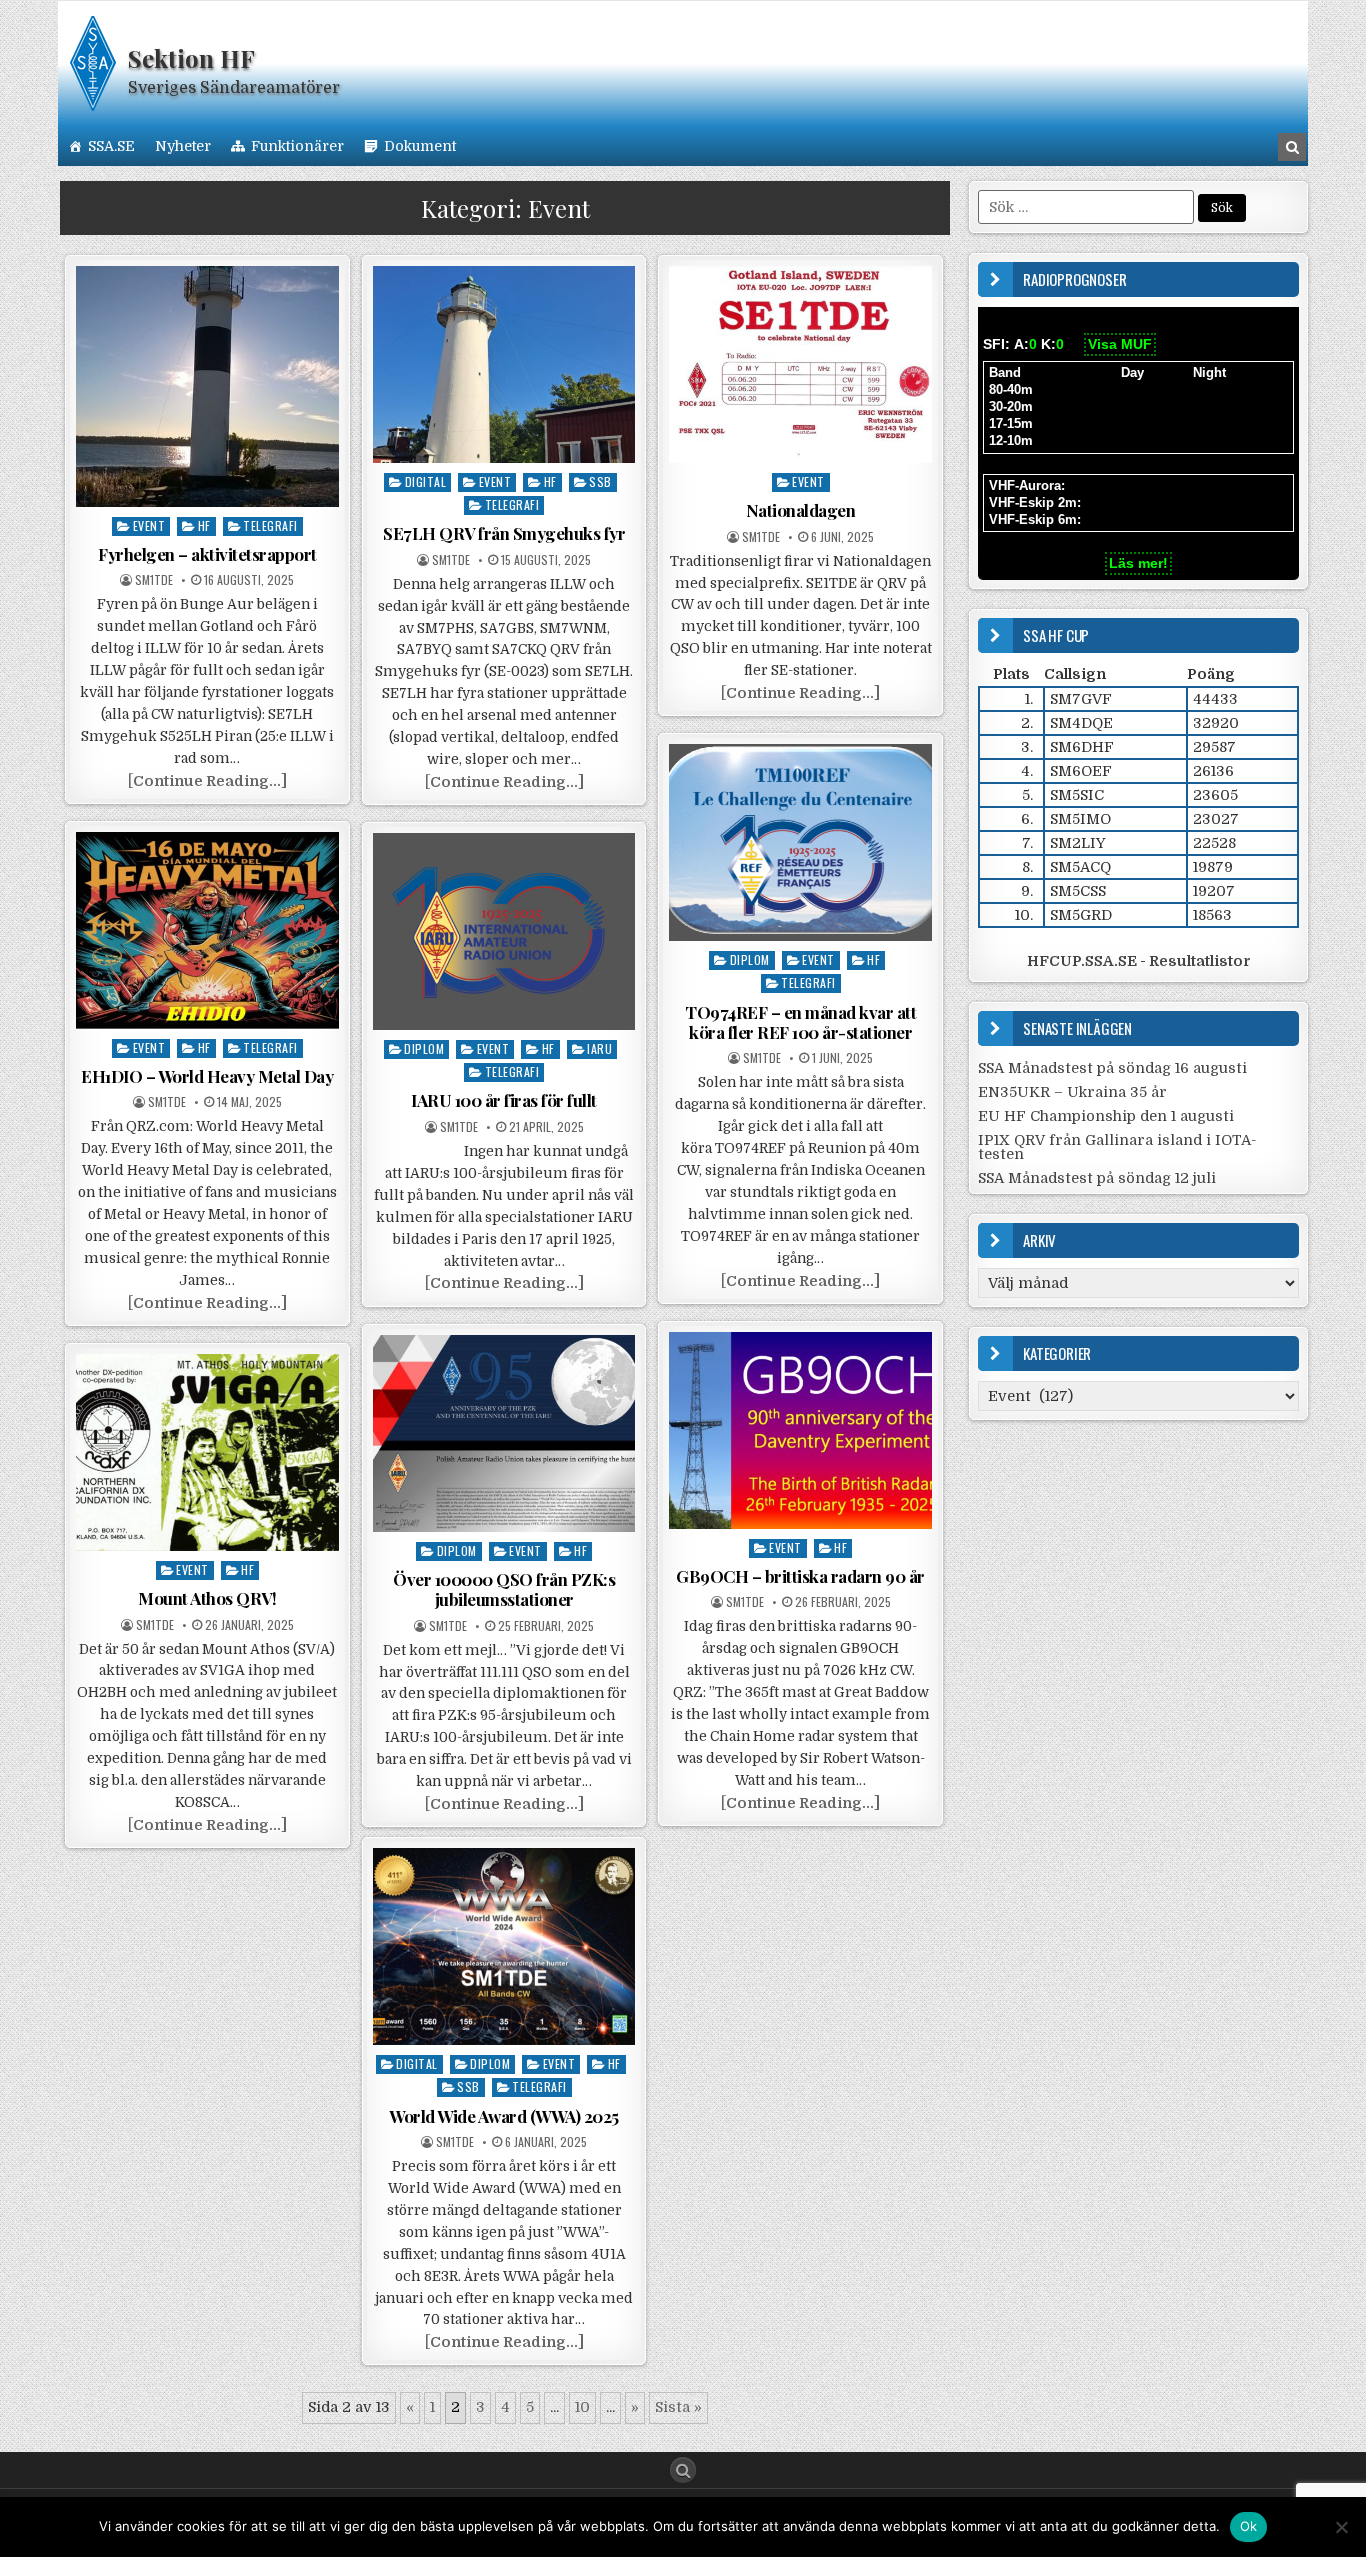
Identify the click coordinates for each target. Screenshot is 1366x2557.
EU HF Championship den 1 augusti (1106, 1116)
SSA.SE (111, 146)
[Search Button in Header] (1292, 147)
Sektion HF (191, 58)
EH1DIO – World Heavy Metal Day (207, 1076)
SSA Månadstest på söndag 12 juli (1097, 1178)
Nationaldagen (801, 510)
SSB (600, 481)
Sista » (678, 2407)
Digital (426, 481)
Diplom (750, 959)
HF (204, 525)
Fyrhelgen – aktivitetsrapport (207, 554)
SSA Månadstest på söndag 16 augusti (1112, 1068)
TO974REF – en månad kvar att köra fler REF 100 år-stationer (800, 1022)
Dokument (420, 146)
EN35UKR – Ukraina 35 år (1072, 1092)
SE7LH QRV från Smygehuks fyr (504, 533)
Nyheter (183, 146)
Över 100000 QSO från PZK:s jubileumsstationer (504, 1589)
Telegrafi (270, 525)
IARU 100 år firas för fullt (504, 1100)
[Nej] (1341, 2527)
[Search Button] (683, 2470)
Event (149, 525)
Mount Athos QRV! (207, 1598)
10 (582, 2407)
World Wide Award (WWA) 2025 (504, 2116)
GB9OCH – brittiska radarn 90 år (800, 1576)
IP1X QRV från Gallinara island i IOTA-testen (1117, 1147)
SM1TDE (154, 580)
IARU (599, 1048)
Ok (1249, 2526)
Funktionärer (297, 146)
